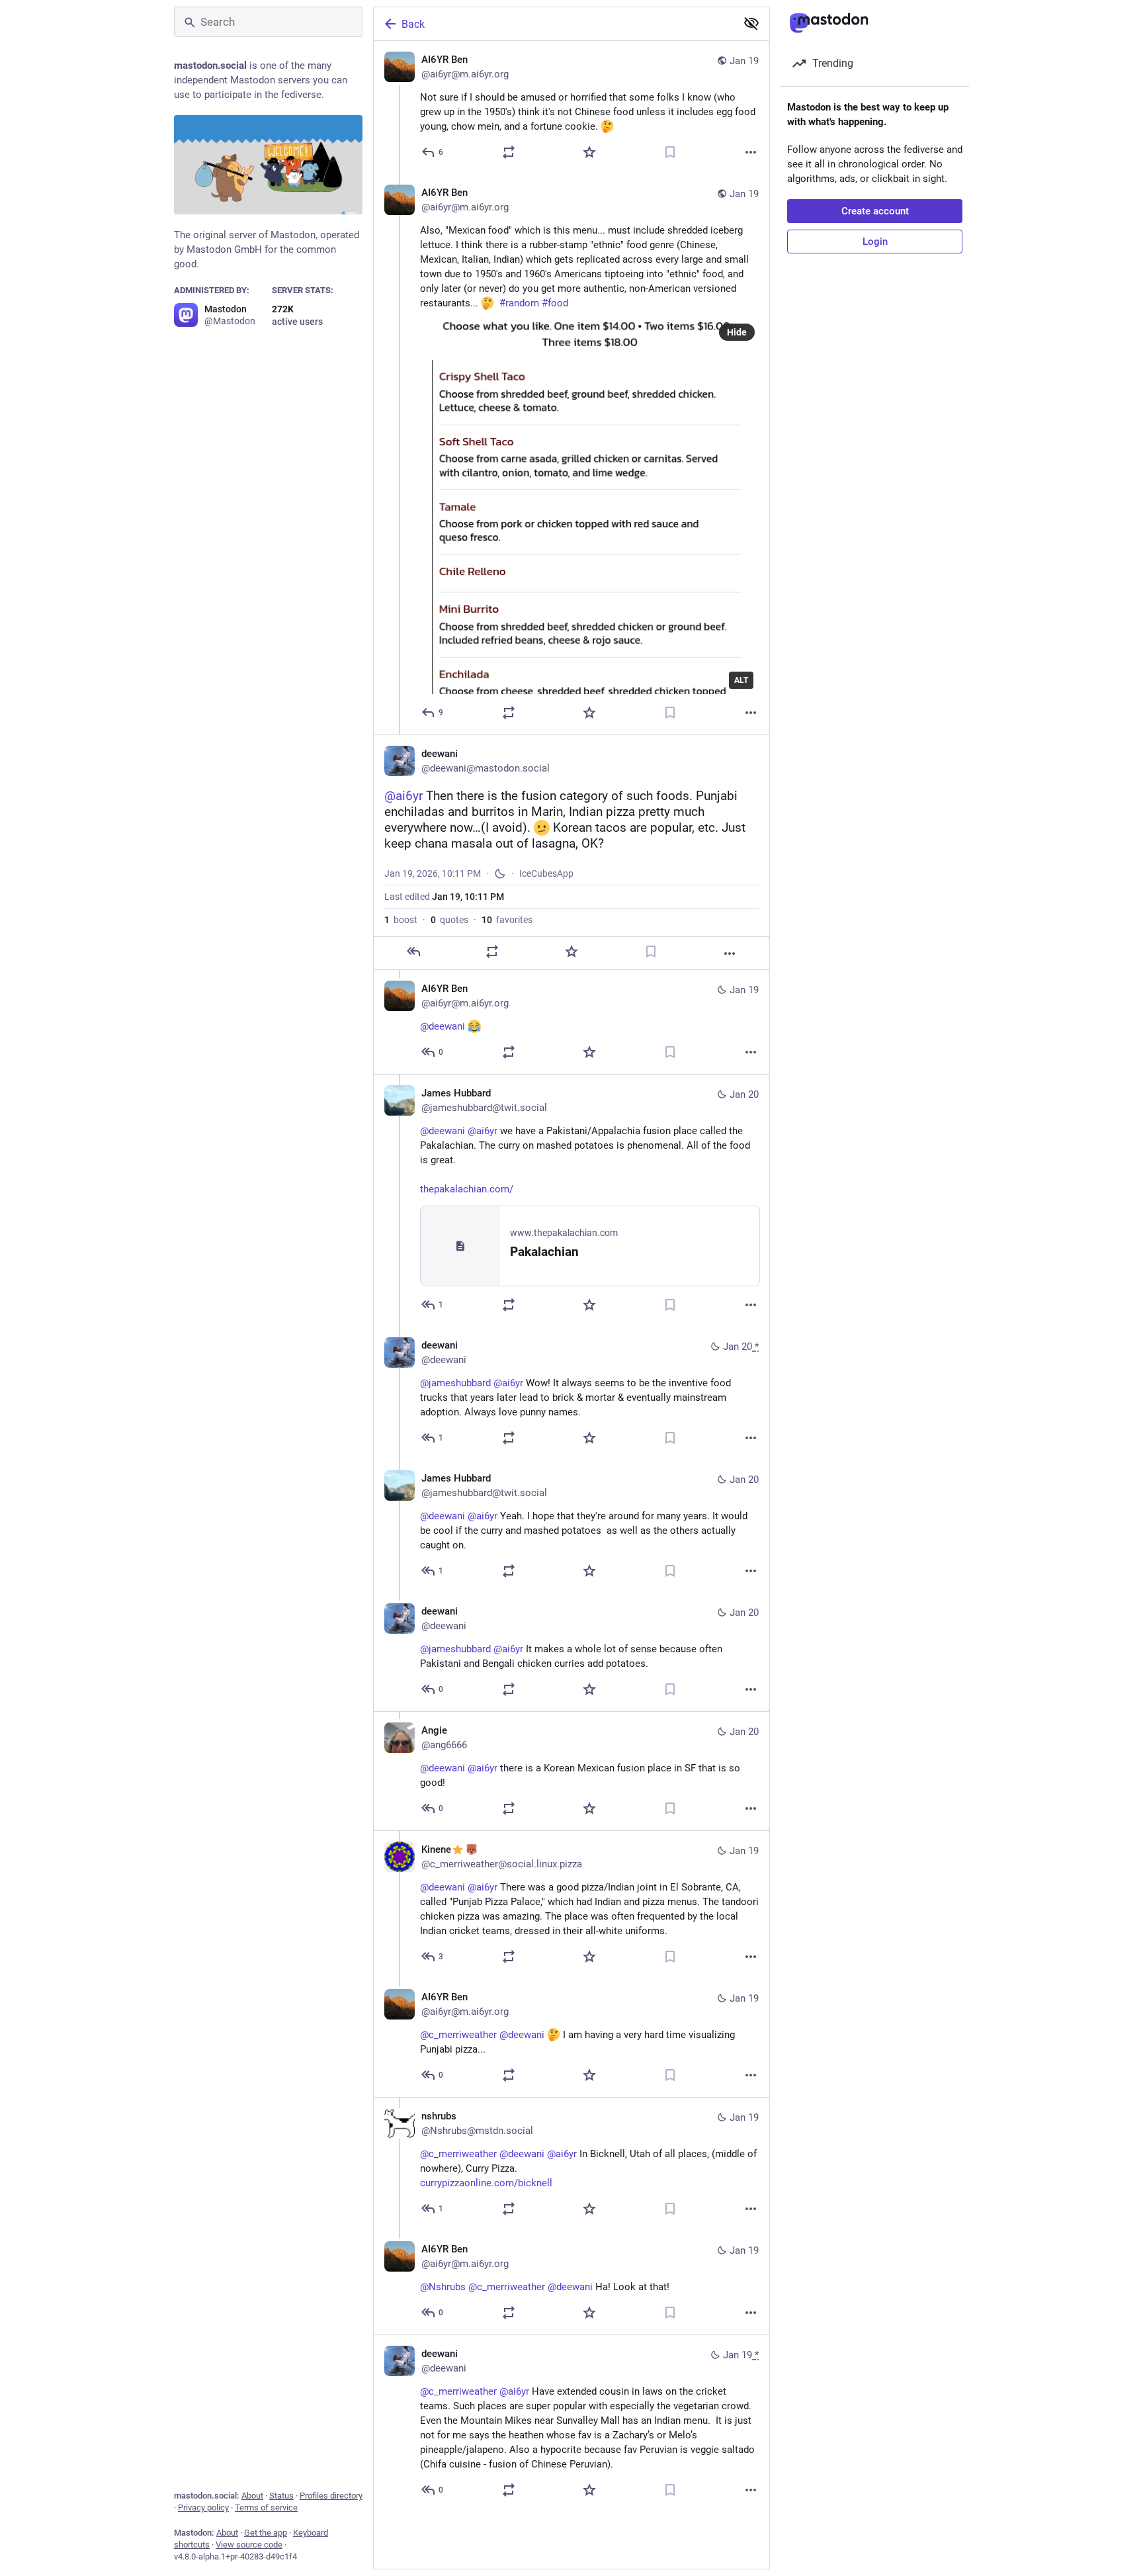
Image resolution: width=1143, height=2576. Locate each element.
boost (401, 920)
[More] (751, 152)
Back (413, 24)
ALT (741, 680)
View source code (249, 2545)
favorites (507, 920)
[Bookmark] (670, 152)
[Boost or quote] (509, 152)
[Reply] (413, 952)
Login (875, 242)
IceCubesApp (546, 873)
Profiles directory (331, 2496)
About (252, 2496)
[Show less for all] (751, 23)
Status (281, 2496)
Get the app (266, 2533)
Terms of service (266, 2508)
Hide (737, 332)
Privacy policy (203, 2508)
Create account (875, 211)
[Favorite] (589, 152)
